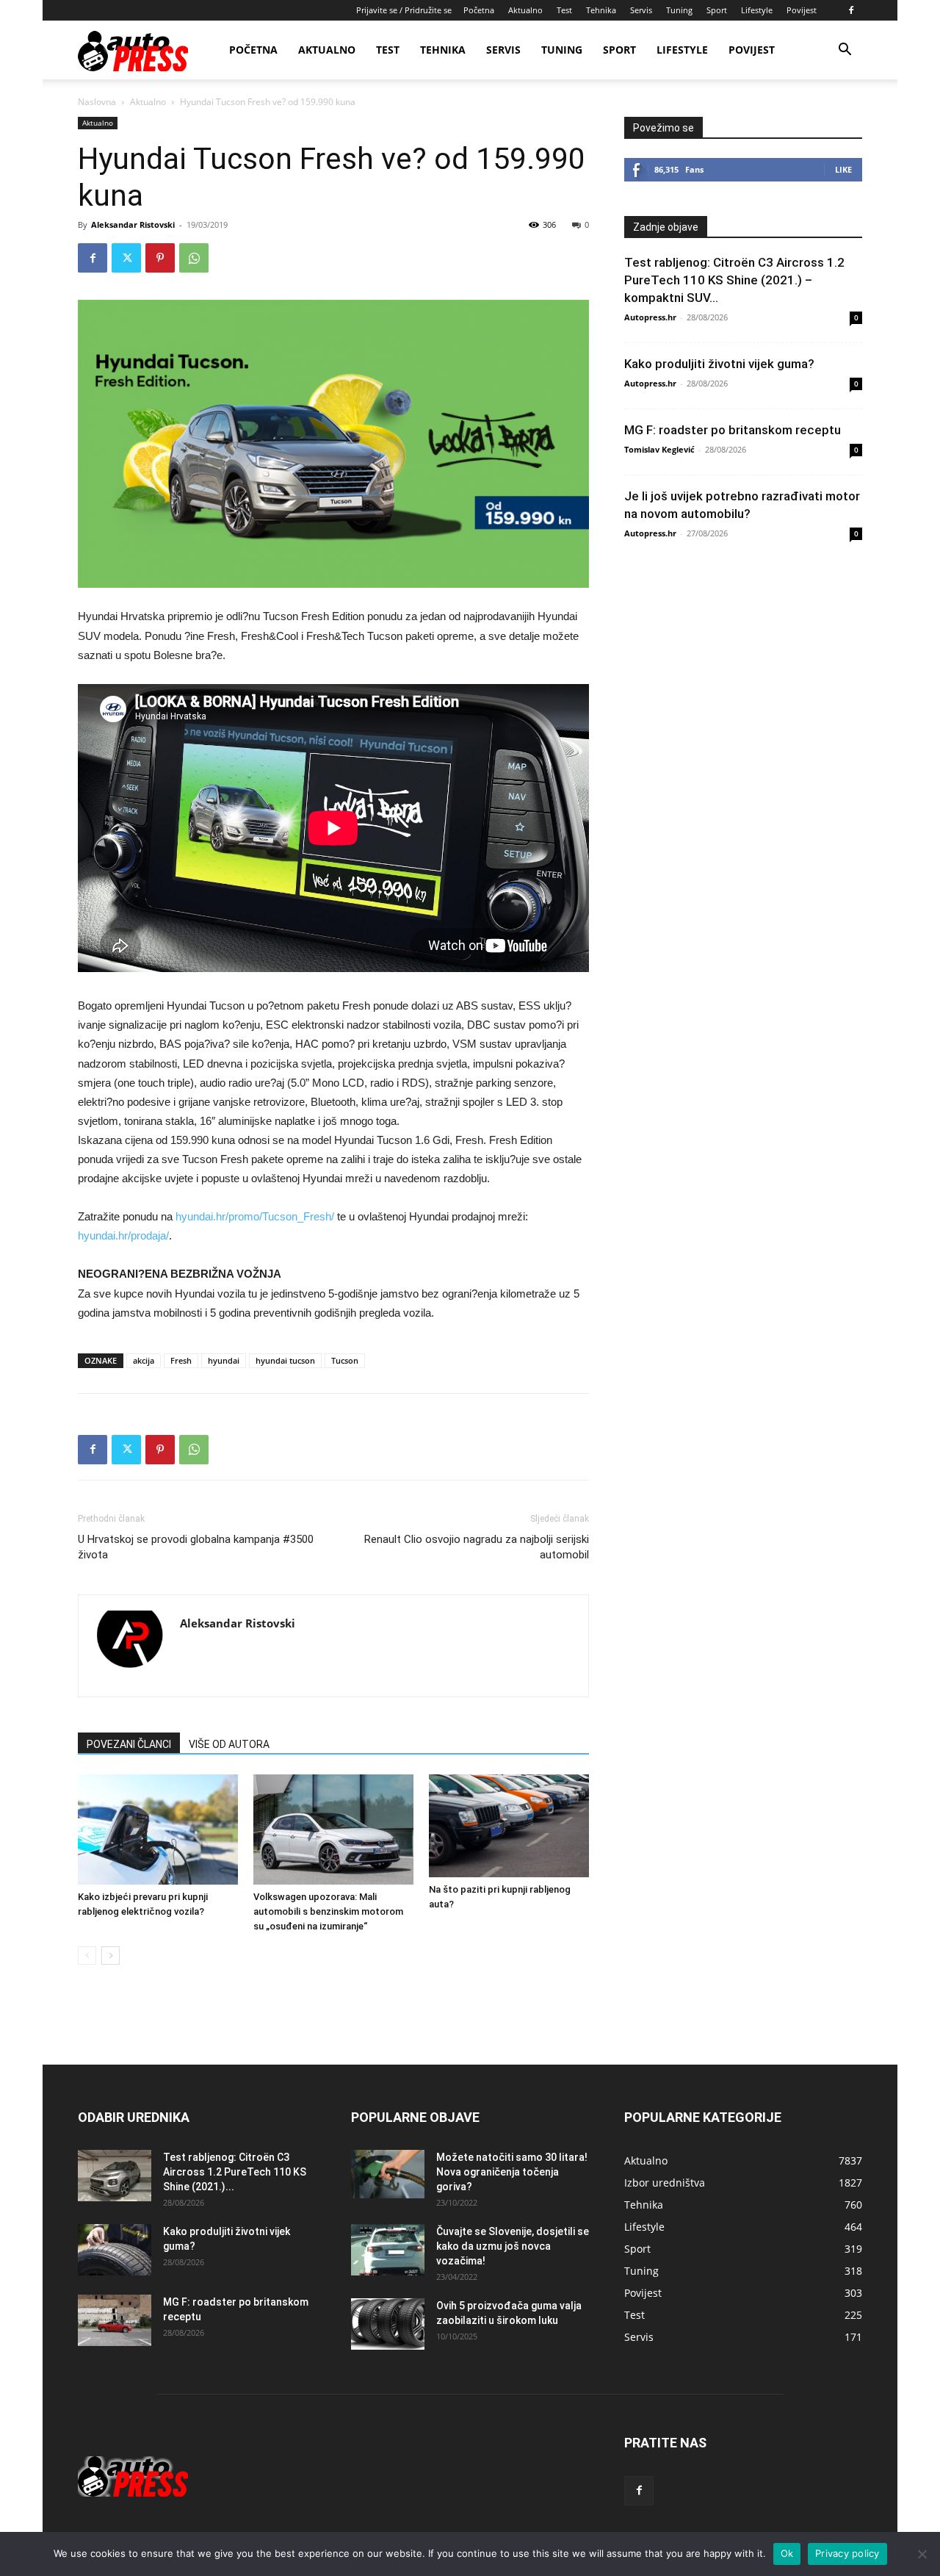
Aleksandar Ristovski (133, 224)
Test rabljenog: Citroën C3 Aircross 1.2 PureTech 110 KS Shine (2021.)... (235, 2172)
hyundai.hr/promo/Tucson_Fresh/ (255, 1216)
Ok (787, 2553)
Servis (641, 10)
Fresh (181, 1360)
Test (564, 10)
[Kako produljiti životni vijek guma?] (115, 2250)
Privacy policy (847, 2553)
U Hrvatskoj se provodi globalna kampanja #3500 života (196, 1547)
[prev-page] (87, 1956)
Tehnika (601, 10)
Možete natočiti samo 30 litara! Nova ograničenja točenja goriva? (512, 2172)
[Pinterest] (160, 258)
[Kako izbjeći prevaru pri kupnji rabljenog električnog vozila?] (158, 1830)
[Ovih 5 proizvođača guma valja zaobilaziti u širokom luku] (388, 2324)
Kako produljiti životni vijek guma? (719, 364)
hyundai (224, 1360)
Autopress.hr (650, 317)
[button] (845, 51)
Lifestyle (757, 10)
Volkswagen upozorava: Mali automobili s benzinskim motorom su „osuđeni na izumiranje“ (328, 1911)
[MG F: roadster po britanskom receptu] (115, 2320)
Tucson (345, 1360)
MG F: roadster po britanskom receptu (733, 430)
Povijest (802, 10)
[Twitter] (126, 258)
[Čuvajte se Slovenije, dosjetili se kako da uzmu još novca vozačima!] (388, 2250)
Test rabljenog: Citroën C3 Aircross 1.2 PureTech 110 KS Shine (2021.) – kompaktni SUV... (734, 280)
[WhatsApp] (194, 258)
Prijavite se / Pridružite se (404, 10)
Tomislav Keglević (659, 449)
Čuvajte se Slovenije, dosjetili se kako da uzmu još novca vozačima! (513, 2246)
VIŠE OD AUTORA (229, 1744)
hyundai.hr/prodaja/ (123, 1235)
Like (843, 169)
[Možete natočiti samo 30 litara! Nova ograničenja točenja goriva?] (388, 2174)
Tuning (679, 10)
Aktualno (525, 10)
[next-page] (111, 1956)
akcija (144, 1360)
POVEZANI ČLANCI (129, 1744)
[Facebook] (851, 10)
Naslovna (97, 102)
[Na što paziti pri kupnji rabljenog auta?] (509, 1826)
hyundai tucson (285, 1360)
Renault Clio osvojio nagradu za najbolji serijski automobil (477, 1547)
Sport (717, 10)
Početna (479, 10)
